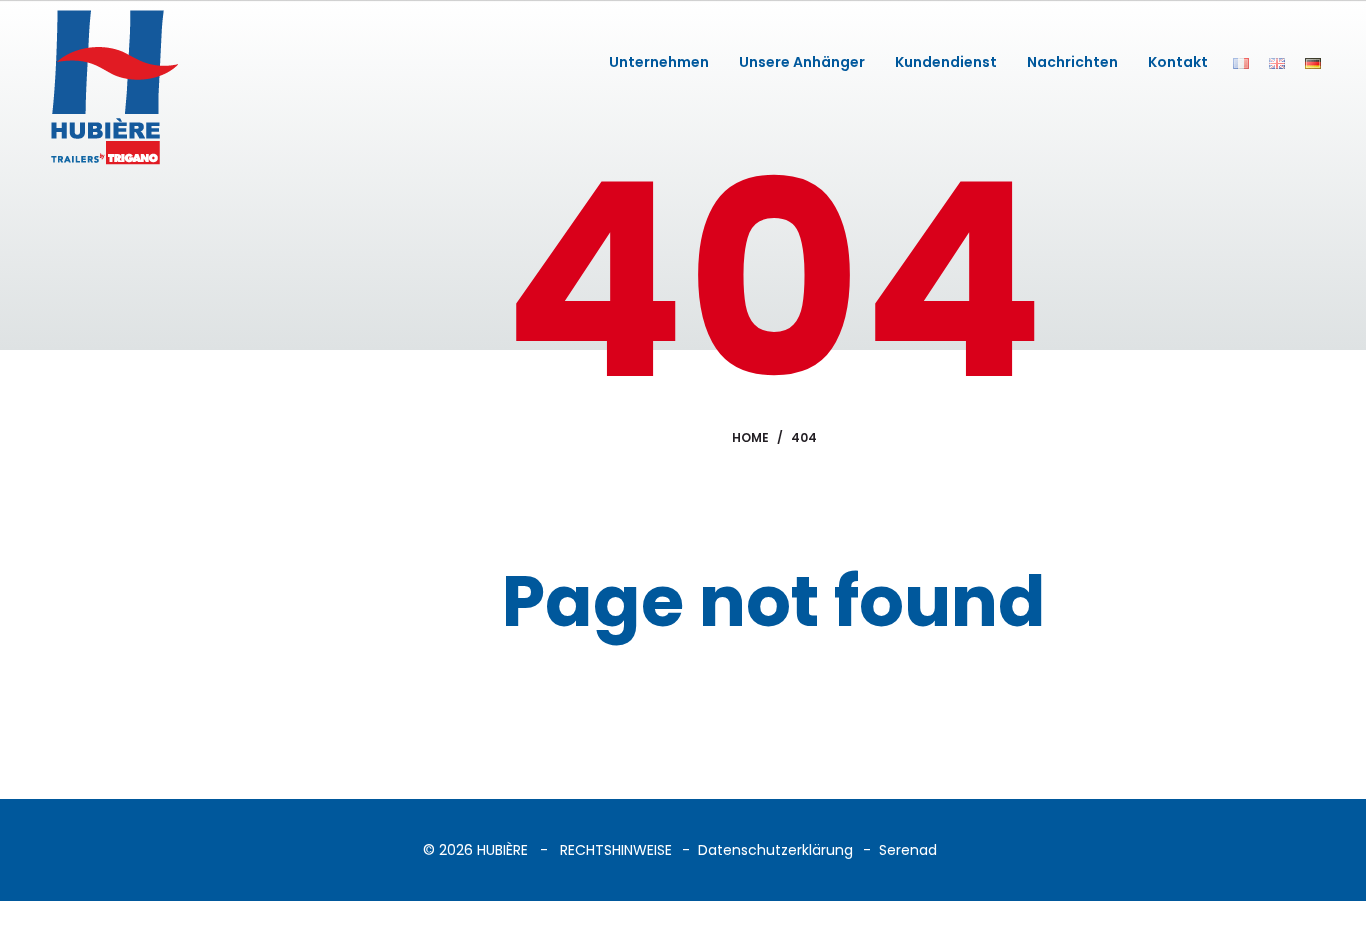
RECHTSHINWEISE (616, 850)
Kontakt (1178, 62)
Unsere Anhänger (802, 62)
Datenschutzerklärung (775, 850)
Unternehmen (659, 62)
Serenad (908, 850)
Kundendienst (946, 62)
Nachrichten (1072, 62)
